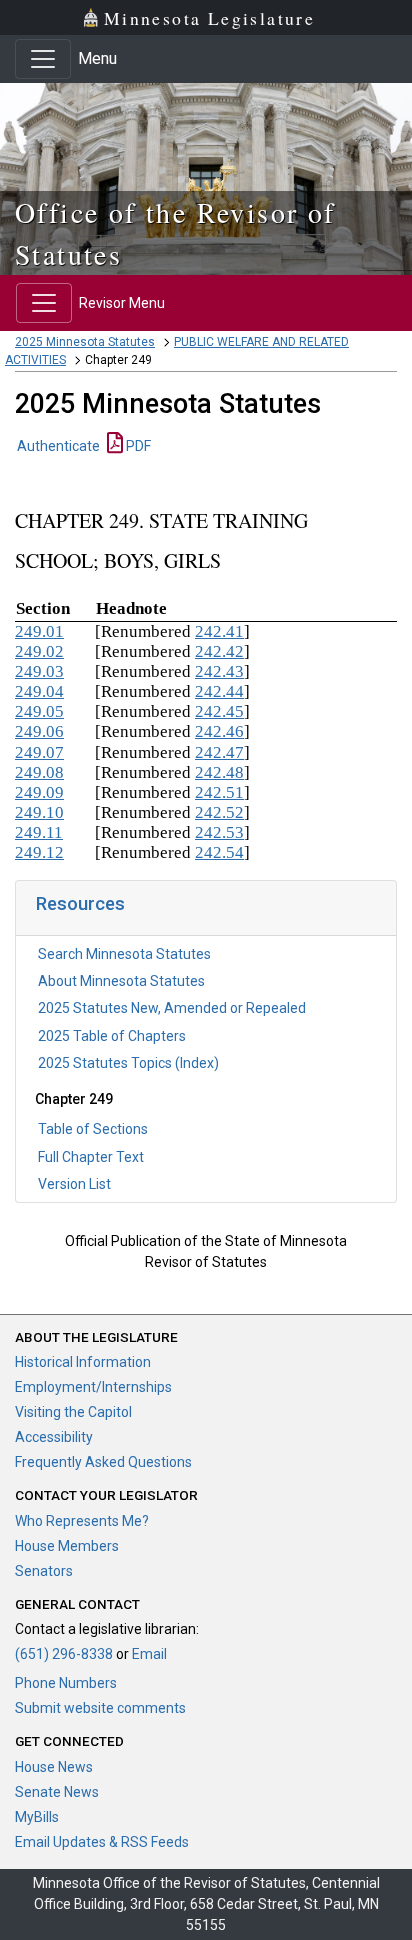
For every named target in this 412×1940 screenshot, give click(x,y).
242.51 (219, 792)
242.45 (219, 711)
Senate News (57, 1792)
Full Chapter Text (91, 1157)
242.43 (219, 671)
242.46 (219, 731)
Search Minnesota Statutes (124, 954)
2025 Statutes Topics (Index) (128, 1063)
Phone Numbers (66, 1683)
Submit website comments (100, 1708)
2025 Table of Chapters (112, 1036)
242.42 (219, 651)
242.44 (219, 691)
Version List (74, 1184)
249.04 (39, 691)
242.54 (219, 852)
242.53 (219, 832)
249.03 (39, 671)
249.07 (39, 752)
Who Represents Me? (82, 1521)
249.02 (39, 651)
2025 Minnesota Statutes (85, 342)
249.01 (39, 631)
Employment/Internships (93, 1387)
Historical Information (83, 1362)
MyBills (37, 1817)
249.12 (39, 852)
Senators (44, 1571)
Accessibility (54, 1437)
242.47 (219, 752)
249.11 (39, 832)
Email (149, 1654)
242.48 (219, 772)
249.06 (39, 731)
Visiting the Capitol (73, 1412)
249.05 (39, 711)
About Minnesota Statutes (121, 981)
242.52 (219, 812)
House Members (67, 1546)
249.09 (39, 792)
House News (54, 1767)
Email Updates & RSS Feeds (102, 1842)
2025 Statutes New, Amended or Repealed (172, 1008)
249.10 (39, 812)
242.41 (219, 631)
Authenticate (58, 446)
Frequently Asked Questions (103, 1462)
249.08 (39, 772)
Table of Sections (93, 1129)
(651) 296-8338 (64, 1654)
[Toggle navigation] (43, 59)
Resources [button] (80, 903)
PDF (137, 446)
